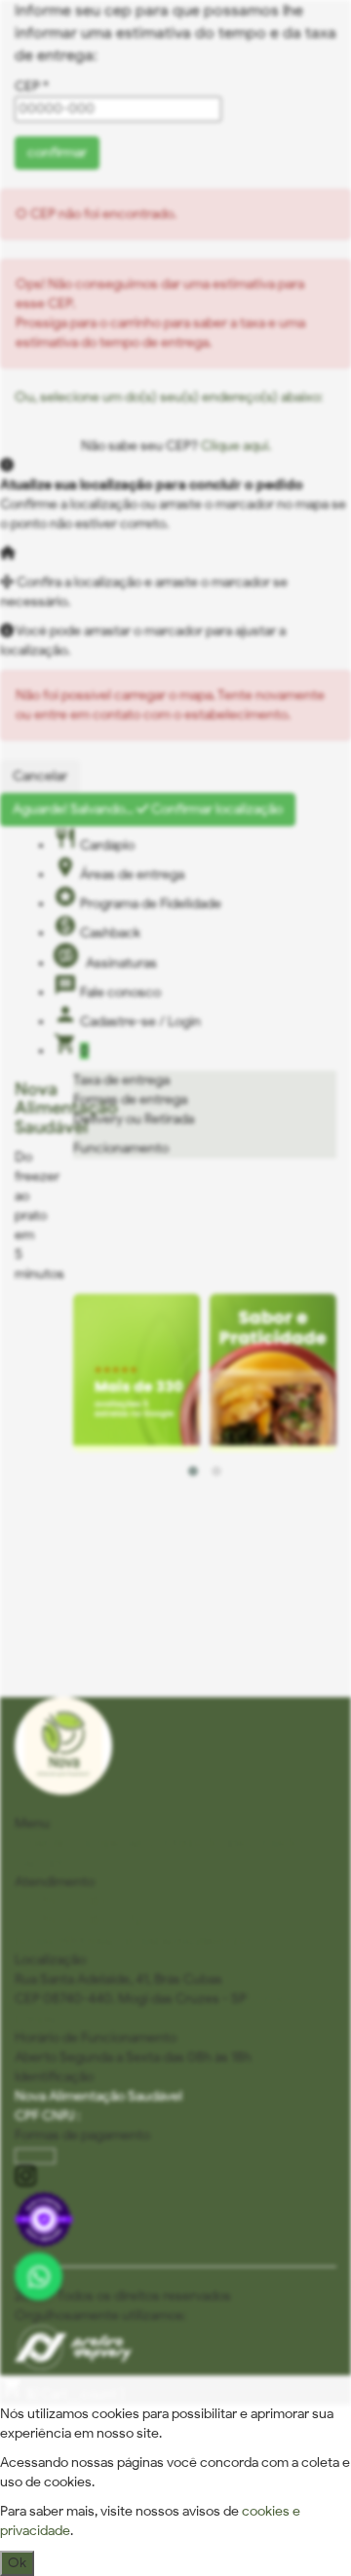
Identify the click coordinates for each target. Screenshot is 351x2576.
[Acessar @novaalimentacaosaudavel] (175, 2178)
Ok (17, 2563)
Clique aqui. (234, 446)
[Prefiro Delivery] (73, 2365)
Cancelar (40, 776)
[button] (193, 1471)
